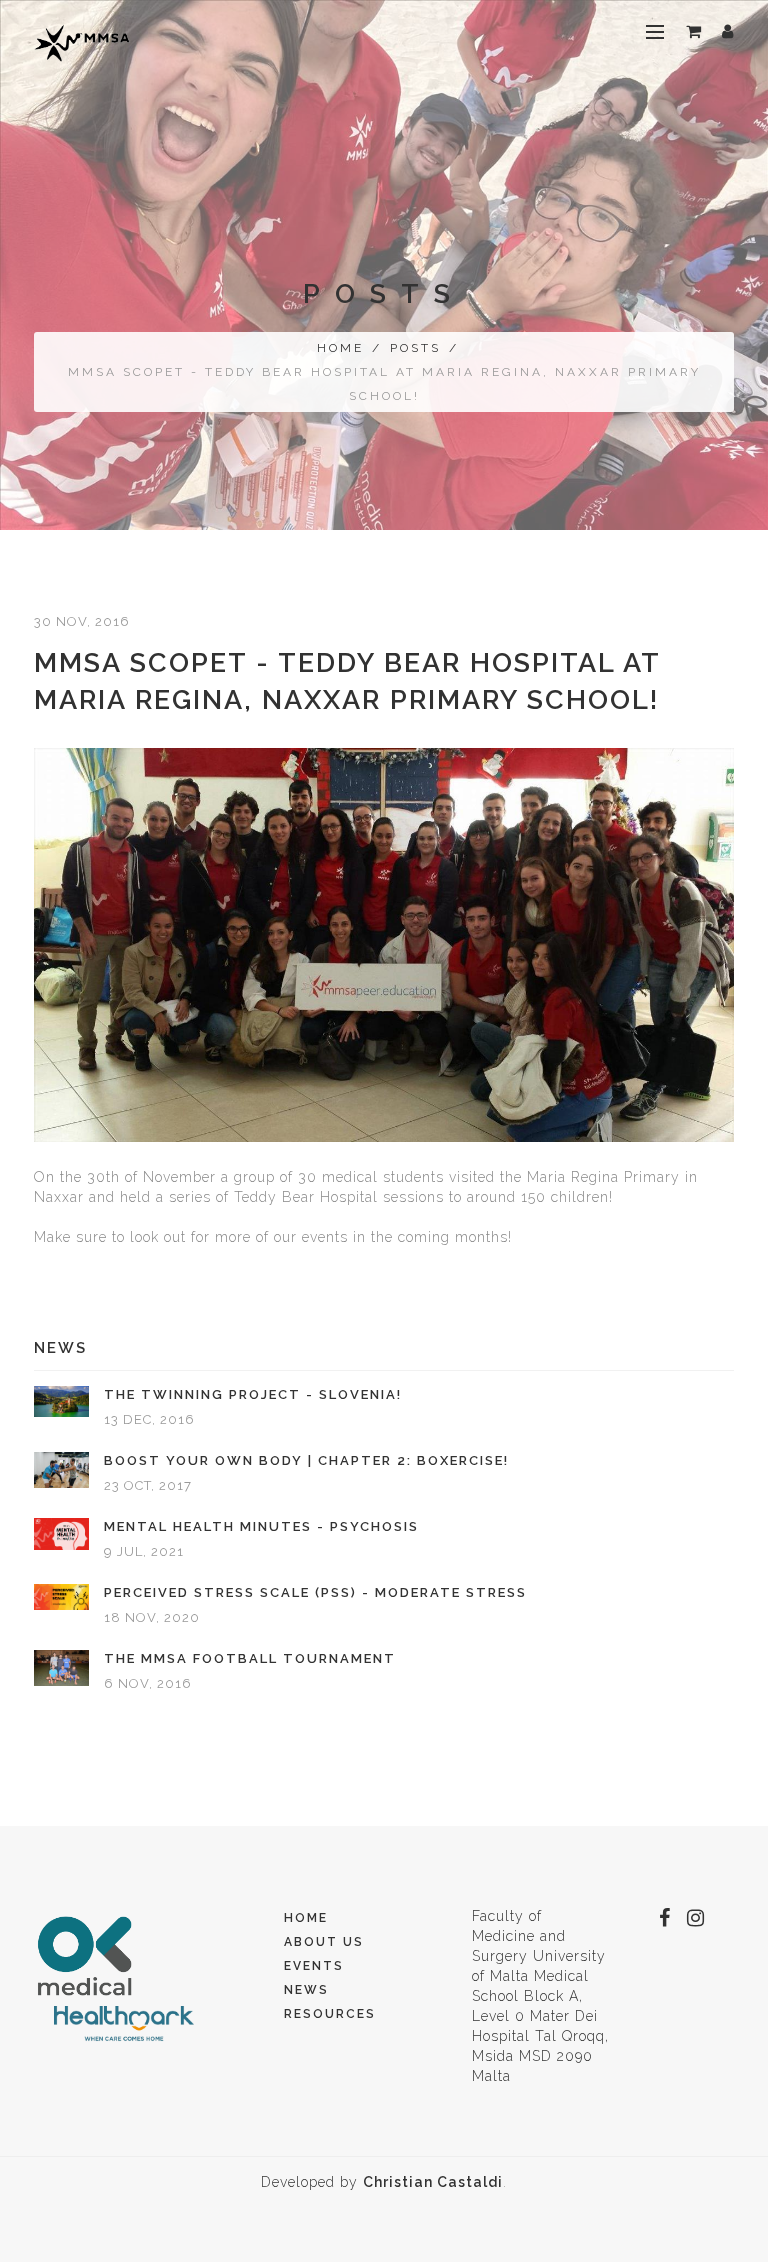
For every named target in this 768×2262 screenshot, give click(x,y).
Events (314, 1966)
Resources (330, 2014)
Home (340, 348)
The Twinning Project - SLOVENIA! (253, 1394)
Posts (415, 348)
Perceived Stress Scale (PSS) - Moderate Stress (315, 1592)
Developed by (382, 2182)
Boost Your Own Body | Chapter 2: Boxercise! (306, 1460)
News (306, 1990)
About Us (324, 1942)
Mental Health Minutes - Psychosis (261, 1526)
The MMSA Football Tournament (250, 1658)
